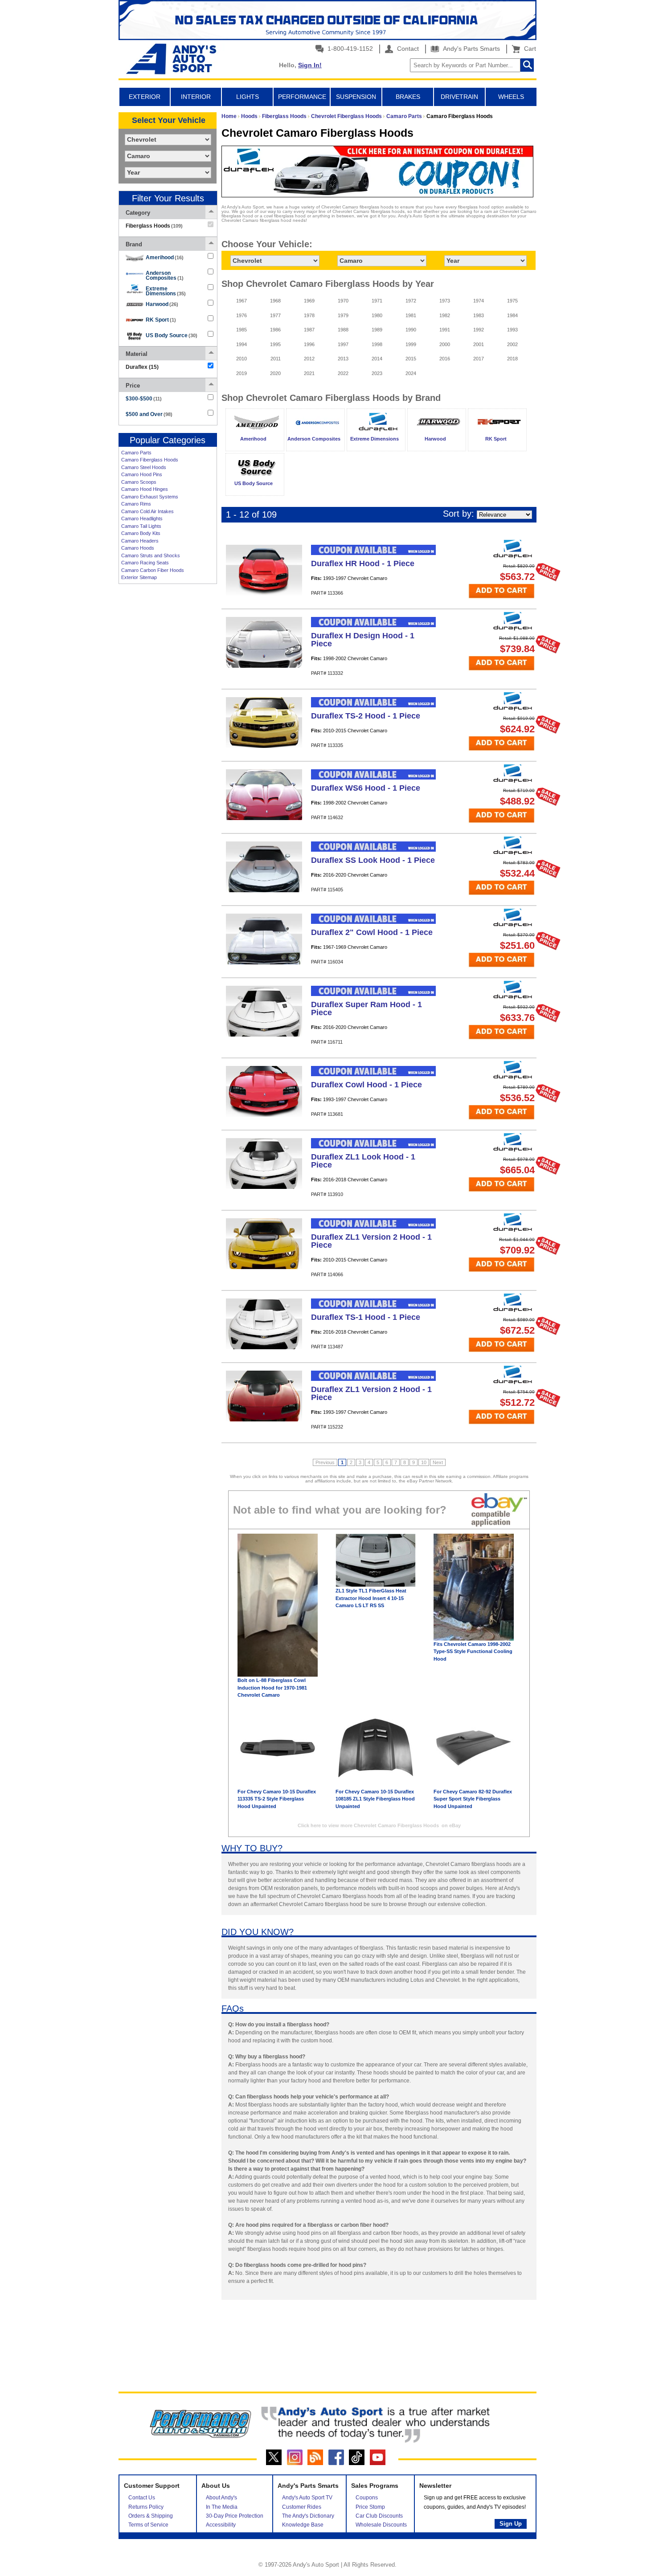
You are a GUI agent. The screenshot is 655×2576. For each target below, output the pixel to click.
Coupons (367, 2498)
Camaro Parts (136, 453)
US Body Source (172, 335)
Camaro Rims (136, 504)
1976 (242, 315)
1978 (309, 315)
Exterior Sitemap (139, 577)
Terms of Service (148, 2525)
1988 (343, 330)
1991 (445, 330)
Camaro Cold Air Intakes (147, 511)
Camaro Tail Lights (141, 526)
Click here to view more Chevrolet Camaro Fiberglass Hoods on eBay (379, 1825)
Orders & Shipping (151, 2516)
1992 (479, 330)
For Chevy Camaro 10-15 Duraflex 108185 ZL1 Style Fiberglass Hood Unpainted (375, 1799)
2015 (411, 359)
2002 (512, 344)
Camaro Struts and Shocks (151, 555)
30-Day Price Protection (235, 2516)
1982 (445, 315)
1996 (309, 344)
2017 (479, 359)
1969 (309, 301)
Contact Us (142, 2498)
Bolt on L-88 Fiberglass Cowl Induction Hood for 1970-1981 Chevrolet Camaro (272, 1688)
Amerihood (165, 257)
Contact (407, 49)
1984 (512, 315)
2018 (512, 359)
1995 (275, 344)
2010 (242, 359)
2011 (276, 359)
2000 (445, 344)
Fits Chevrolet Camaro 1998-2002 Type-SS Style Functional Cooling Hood (473, 1651)
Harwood (162, 304)
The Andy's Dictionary (308, 2516)
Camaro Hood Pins (142, 474)
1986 (275, 330)
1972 (411, 301)
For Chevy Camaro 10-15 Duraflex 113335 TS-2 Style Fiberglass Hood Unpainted (277, 1799)
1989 (377, 330)
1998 (377, 344)
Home (229, 116)
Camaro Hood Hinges (145, 489)
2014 (377, 359)
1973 (445, 301)
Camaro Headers (140, 541)
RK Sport (161, 320)
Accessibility (221, 2525)
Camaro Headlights (142, 518)
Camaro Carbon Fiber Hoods (153, 570)
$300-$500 (144, 399)
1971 (377, 301)
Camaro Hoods (138, 548)
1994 (242, 344)
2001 (479, 344)
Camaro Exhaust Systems (150, 497)
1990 (411, 330)
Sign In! (310, 65)
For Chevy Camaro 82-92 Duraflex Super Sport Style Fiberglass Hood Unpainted (473, 1799)
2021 (309, 373)
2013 (343, 359)
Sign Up (511, 2524)
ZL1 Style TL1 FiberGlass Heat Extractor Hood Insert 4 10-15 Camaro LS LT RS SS (371, 1598)
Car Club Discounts (379, 2516)
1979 (343, 315)
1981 (411, 315)
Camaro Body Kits (141, 533)
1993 (512, 330)
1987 (309, 330)
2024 (411, 373)
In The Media (222, 2507)
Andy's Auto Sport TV (307, 2498)
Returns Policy (146, 2507)
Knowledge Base (303, 2525)
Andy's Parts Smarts (471, 49)
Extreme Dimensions (166, 291)
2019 (242, 373)
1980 (377, 315)
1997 (343, 344)
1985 (242, 330)
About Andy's (221, 2498)
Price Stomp (370, 2507)
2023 (377, 373)
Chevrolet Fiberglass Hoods (346, 116)
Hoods (249, 116)
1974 (479, 301)
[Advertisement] (168, 725)
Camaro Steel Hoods (144, 467)
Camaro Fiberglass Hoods (150, 460)
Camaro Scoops (139, 482)
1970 (343, 301)
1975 (512, 301)
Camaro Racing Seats (145, 563)
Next (438, 1462)
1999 (411, 344)
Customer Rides (302, 2507)
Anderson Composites (165, 276)
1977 (275, 315)
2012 (309, 359)
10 (424, 1462)
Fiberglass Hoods (284, 116)
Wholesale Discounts (381, 2525)
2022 (343, 373)
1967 (242, 301)
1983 (479, 315)
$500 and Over (149, 414)
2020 (275, 373)
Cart (528, 49)
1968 (275, 301)
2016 (445, 359)
